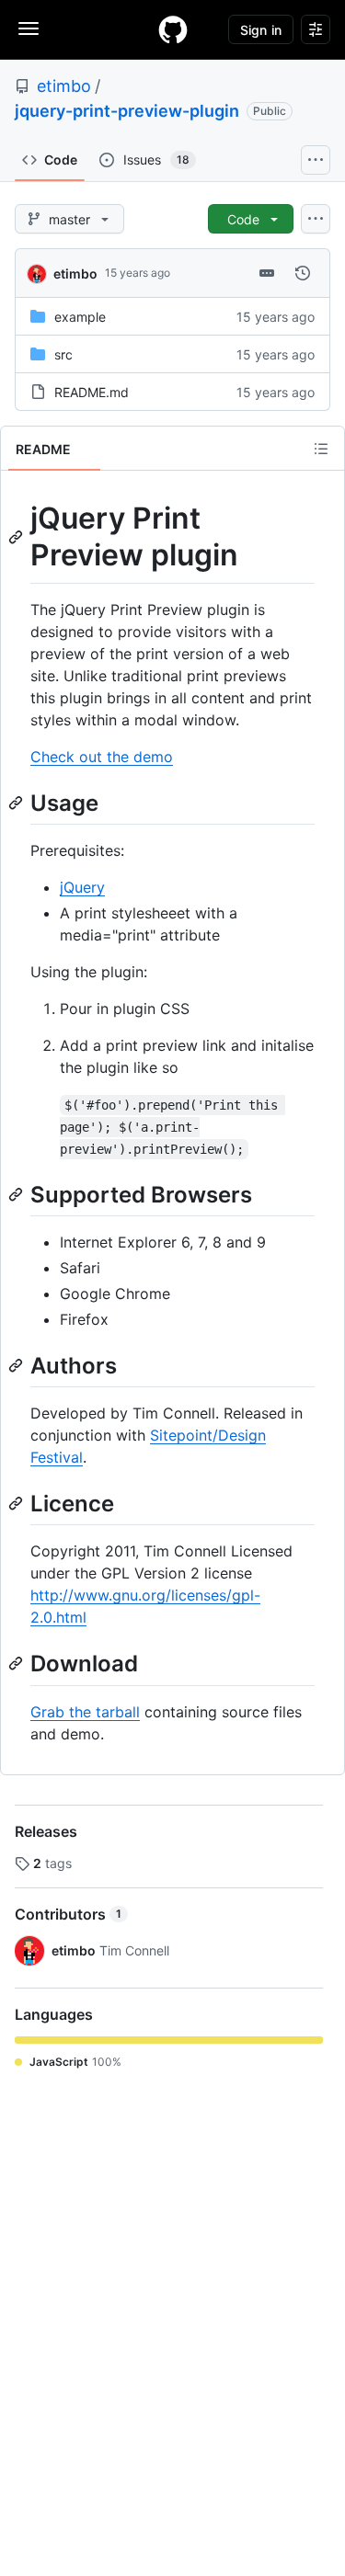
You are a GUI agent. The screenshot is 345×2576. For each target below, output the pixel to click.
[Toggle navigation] (29, 28)
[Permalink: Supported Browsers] (17, 1194)
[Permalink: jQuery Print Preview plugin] (17, 537)
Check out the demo (102, 757)
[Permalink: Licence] (17, 1503)
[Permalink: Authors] (17, 1365)
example (80, 317)
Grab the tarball (85, 1712)
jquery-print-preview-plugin (127, 111)
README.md (92, 392)
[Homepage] (173, 29)
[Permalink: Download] (17, 1664)
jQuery (82, 887)
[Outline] (321, 449)
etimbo (64, 86)
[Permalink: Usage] (17, 803)
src (63, 354)
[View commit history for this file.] (303, 273)
